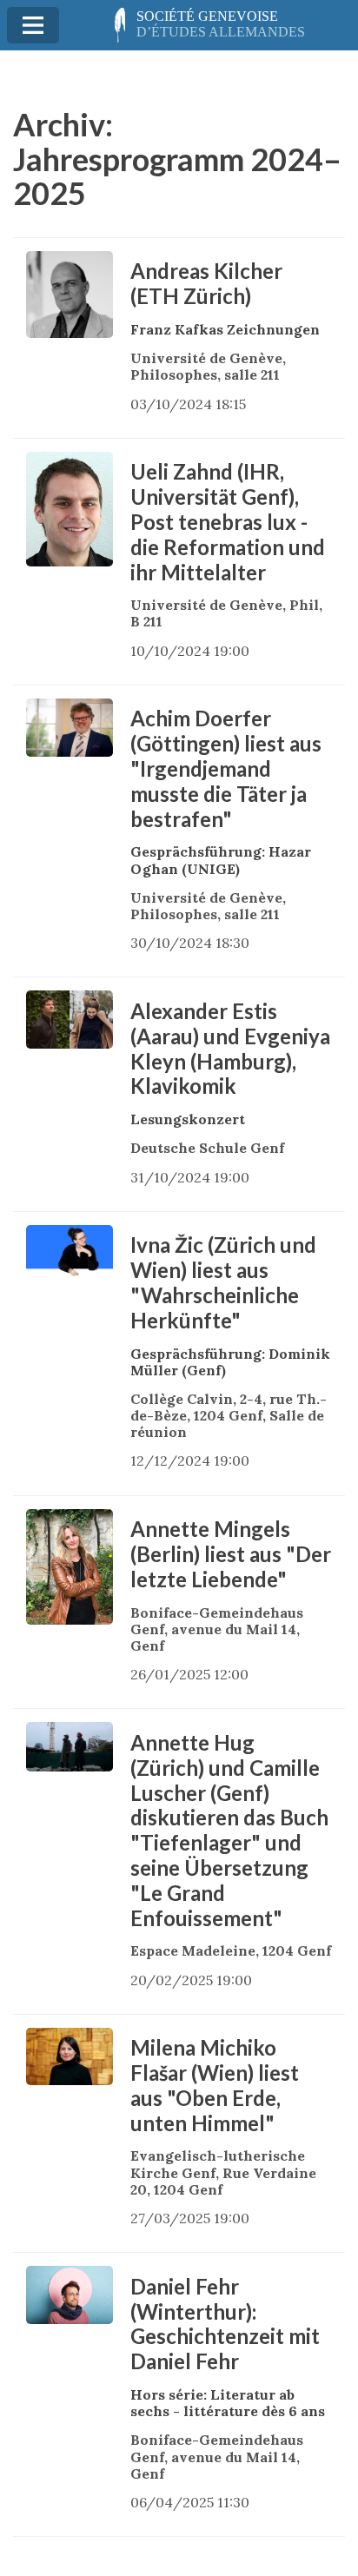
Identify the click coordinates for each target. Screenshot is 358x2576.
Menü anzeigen (33, 25)
